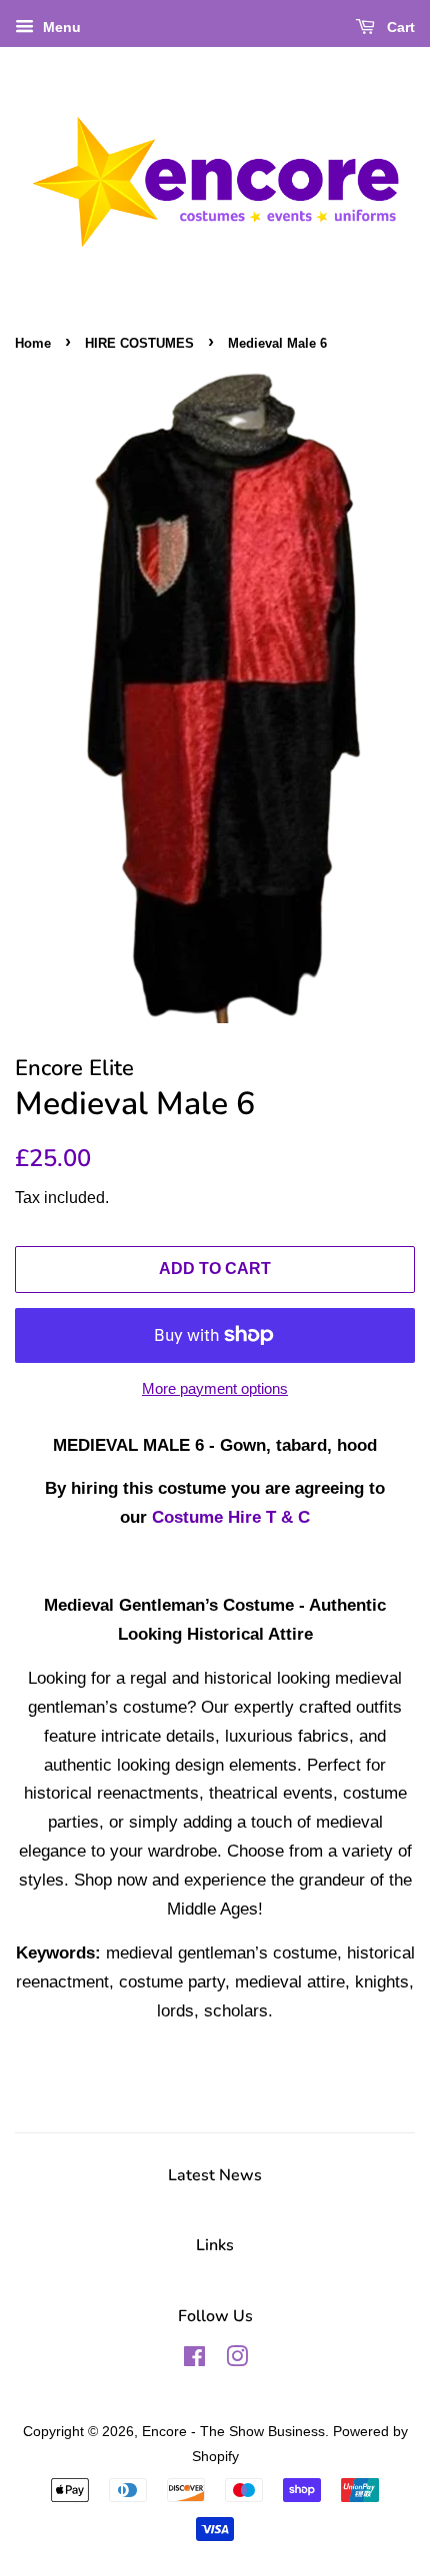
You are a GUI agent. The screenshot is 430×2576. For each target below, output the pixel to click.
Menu (60, 27)
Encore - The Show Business (233, 2431)
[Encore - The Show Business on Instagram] (237, 2360)
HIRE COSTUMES (139, 343)
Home (33, 343)
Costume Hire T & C (231, 1517)
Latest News (215, 2175)
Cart (399, 27)
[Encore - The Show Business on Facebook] (194, 2360)
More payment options (215, 1388)
